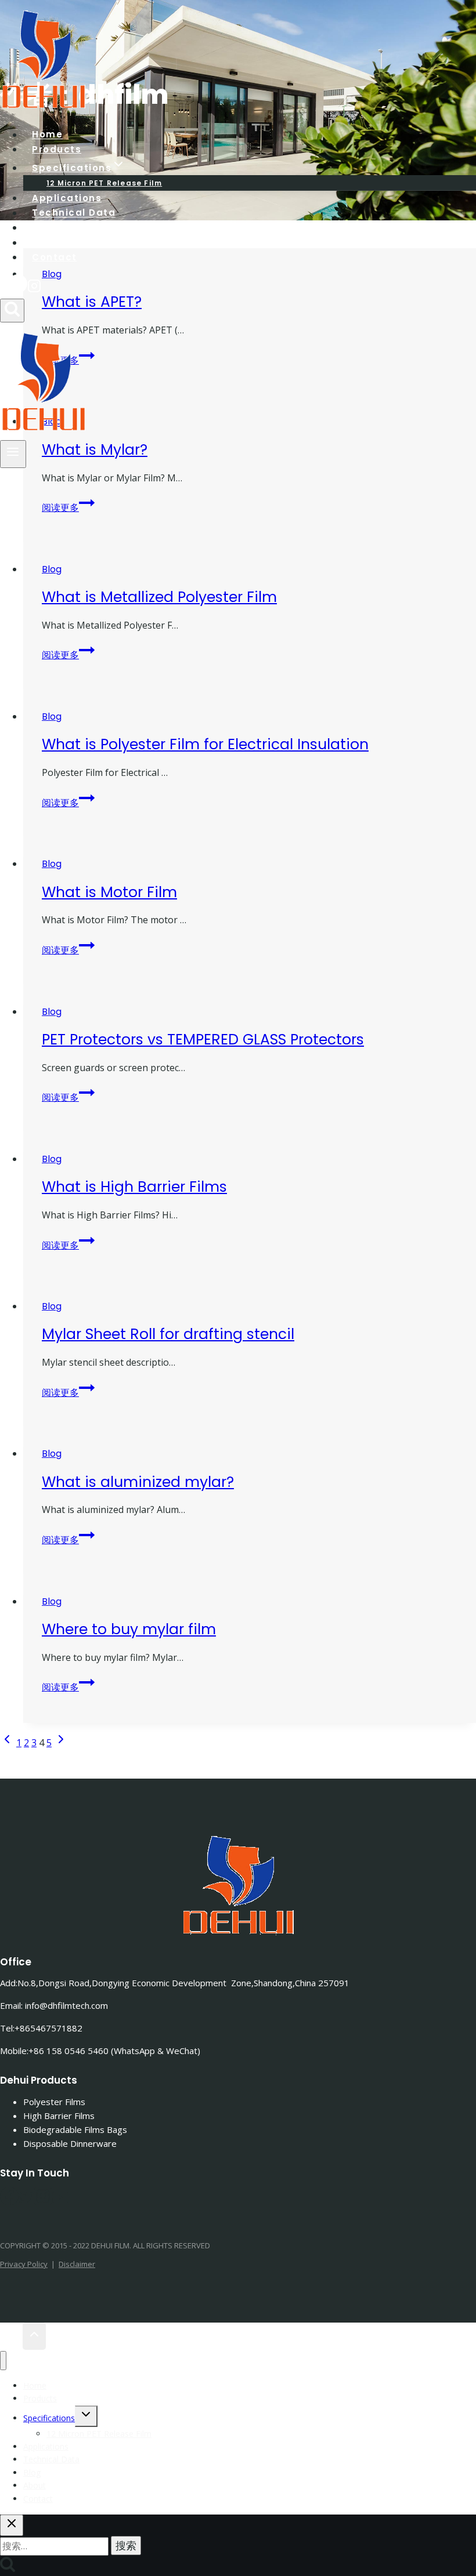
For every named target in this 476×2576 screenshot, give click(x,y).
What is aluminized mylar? (138, 1482)
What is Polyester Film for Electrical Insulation (205, 744)
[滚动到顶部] (11, 2336)
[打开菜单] (13, 454)
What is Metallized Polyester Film (159, 597)
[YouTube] (60, 2201)
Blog (52, 569)
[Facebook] (18, 288)
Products (40, 2398)
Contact (55, 257)
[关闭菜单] (3, 2361)
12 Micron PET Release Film (99, 2434)
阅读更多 (68, 507)
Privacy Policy (24, 2264)
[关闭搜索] (12, 2525)
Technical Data (74, 213)
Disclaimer (77, 2264)
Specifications (49, 2418)
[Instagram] (34, 288)
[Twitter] (26, 2201)
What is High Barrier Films (134, 1187)
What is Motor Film (109, 892)
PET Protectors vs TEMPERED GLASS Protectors (203, 1040)
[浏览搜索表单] (12, 311)
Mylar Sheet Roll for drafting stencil (168, 1334)
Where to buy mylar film (129, 1629)
